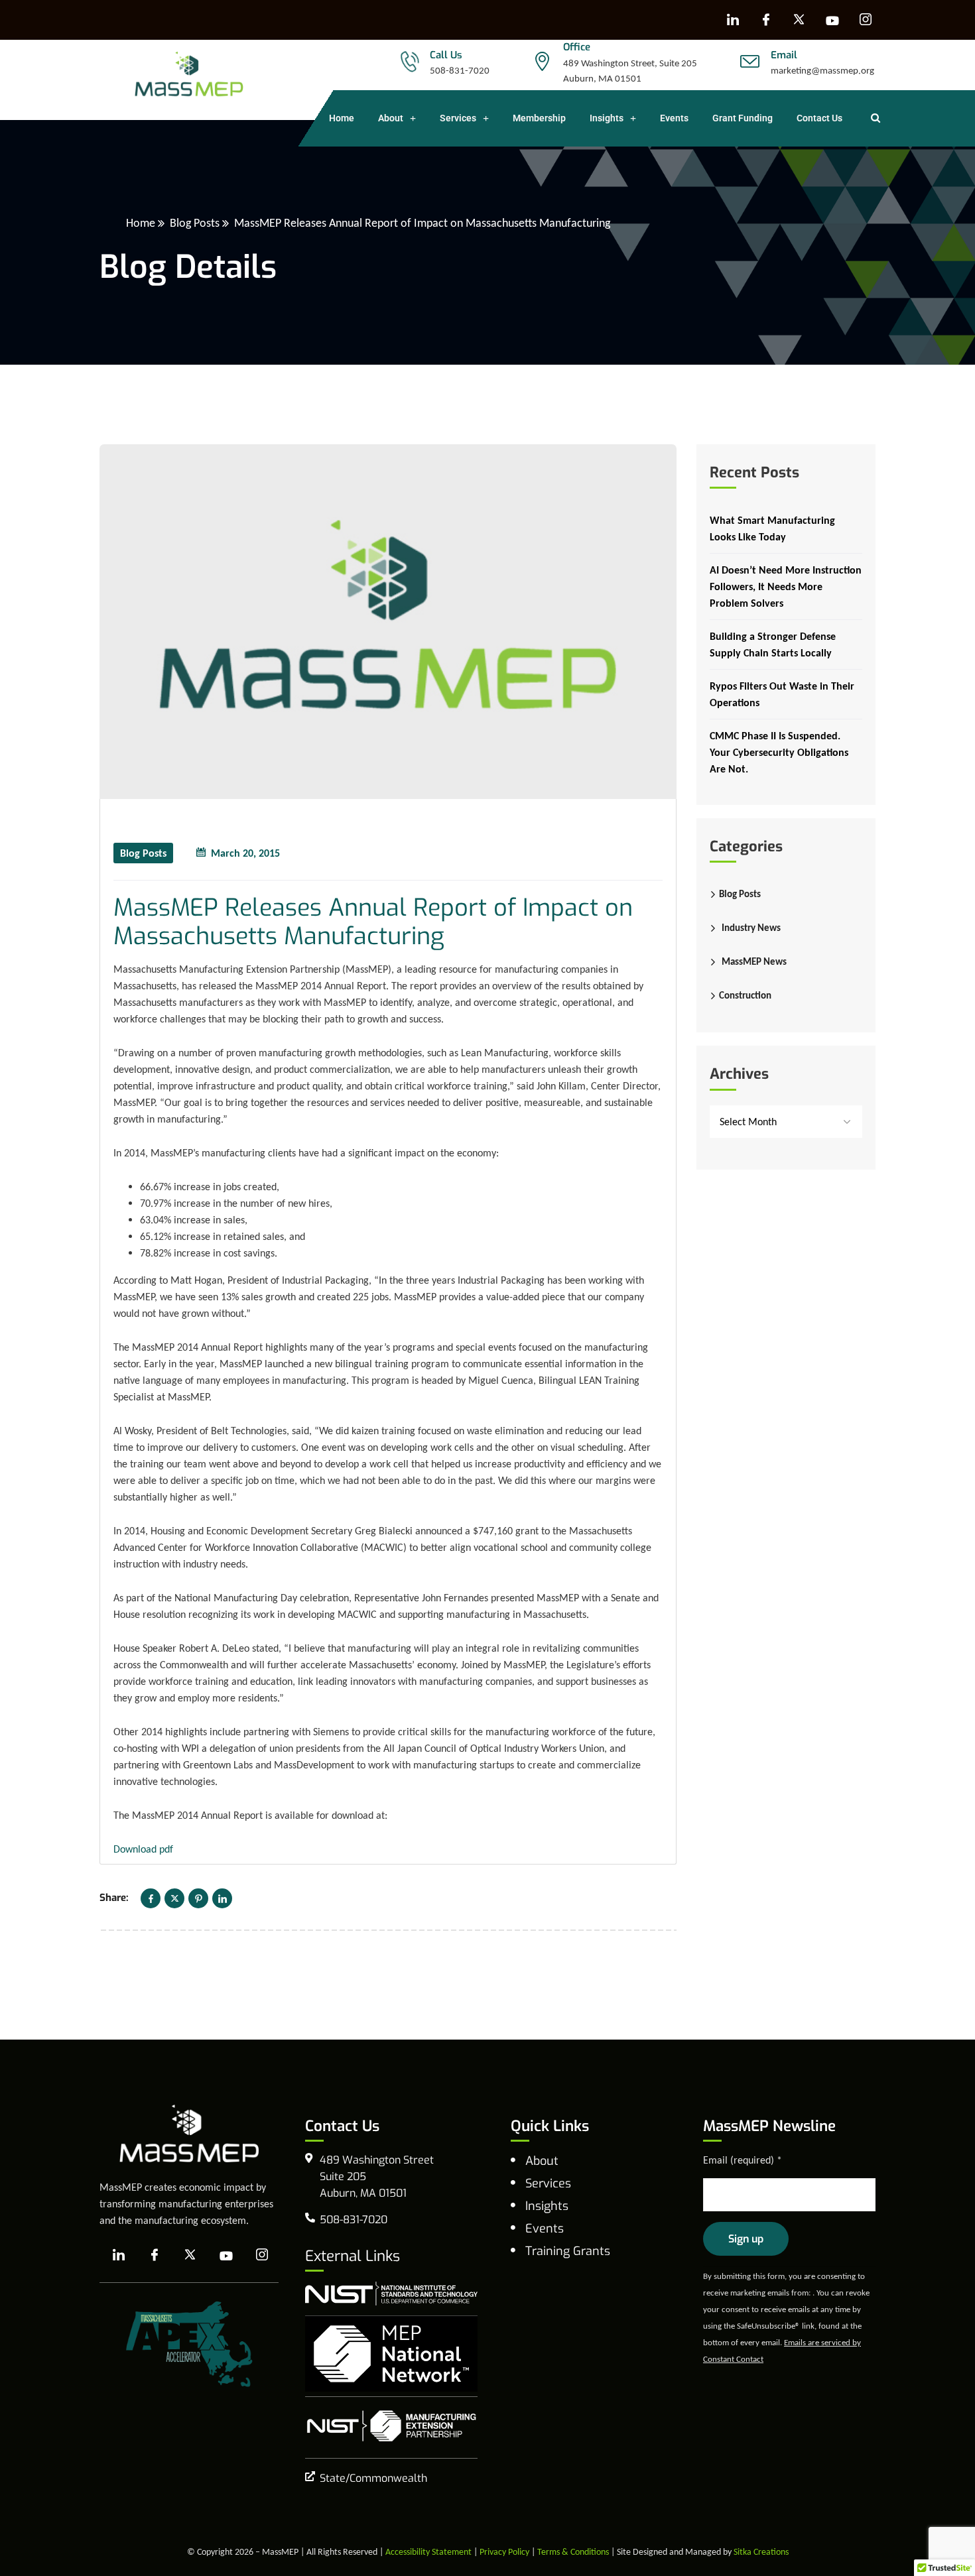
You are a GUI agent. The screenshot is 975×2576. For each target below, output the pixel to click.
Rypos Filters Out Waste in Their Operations (782, 694)
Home (342, 118)
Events (674, 118)
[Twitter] (174, 1898)
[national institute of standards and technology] (391, 2294)
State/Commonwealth (373, 2478)
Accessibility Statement (428, 2552)
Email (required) (743, 2160)
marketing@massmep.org (822, 70)
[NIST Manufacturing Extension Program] (391, 2426)
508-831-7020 (460, 70)
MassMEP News (754, 961)
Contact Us (819, 118)
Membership (539, 118)
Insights (607, 118)
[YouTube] (832, 20)
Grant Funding (743, 118)
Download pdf (143, 1849)
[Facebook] (766, 20)
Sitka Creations (761, 2552)
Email (784, 55)
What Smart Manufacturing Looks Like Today (772, 528)
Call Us (446, 55)
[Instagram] (866, 20)
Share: (114, 1898)
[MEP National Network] (391, 2354)
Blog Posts (195, 223)
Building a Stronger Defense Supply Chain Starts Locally (773, 644)
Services (458, 118)
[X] (799, 20)
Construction (745, 995)
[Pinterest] (198, 1898)
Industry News (751, 928)
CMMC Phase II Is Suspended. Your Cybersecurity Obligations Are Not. (779, 752)
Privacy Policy (504, 2552)
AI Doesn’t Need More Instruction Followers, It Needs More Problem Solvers (786, 586)
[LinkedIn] (733, 20)
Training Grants (568, 2251)
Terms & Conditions (573, 2552)
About (391, 118)
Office (577, 47)
